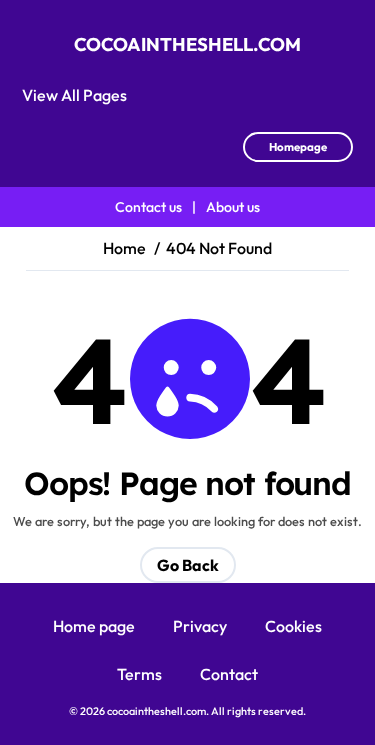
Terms (139, 674)
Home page (94, 626)
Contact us (148, 207)
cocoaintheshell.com (187, 44)
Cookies (293, 626)
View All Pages (74, 95)
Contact (229, 674)
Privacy (200, 626)
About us (233, 207)
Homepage (298, 146)
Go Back (188, 565)
